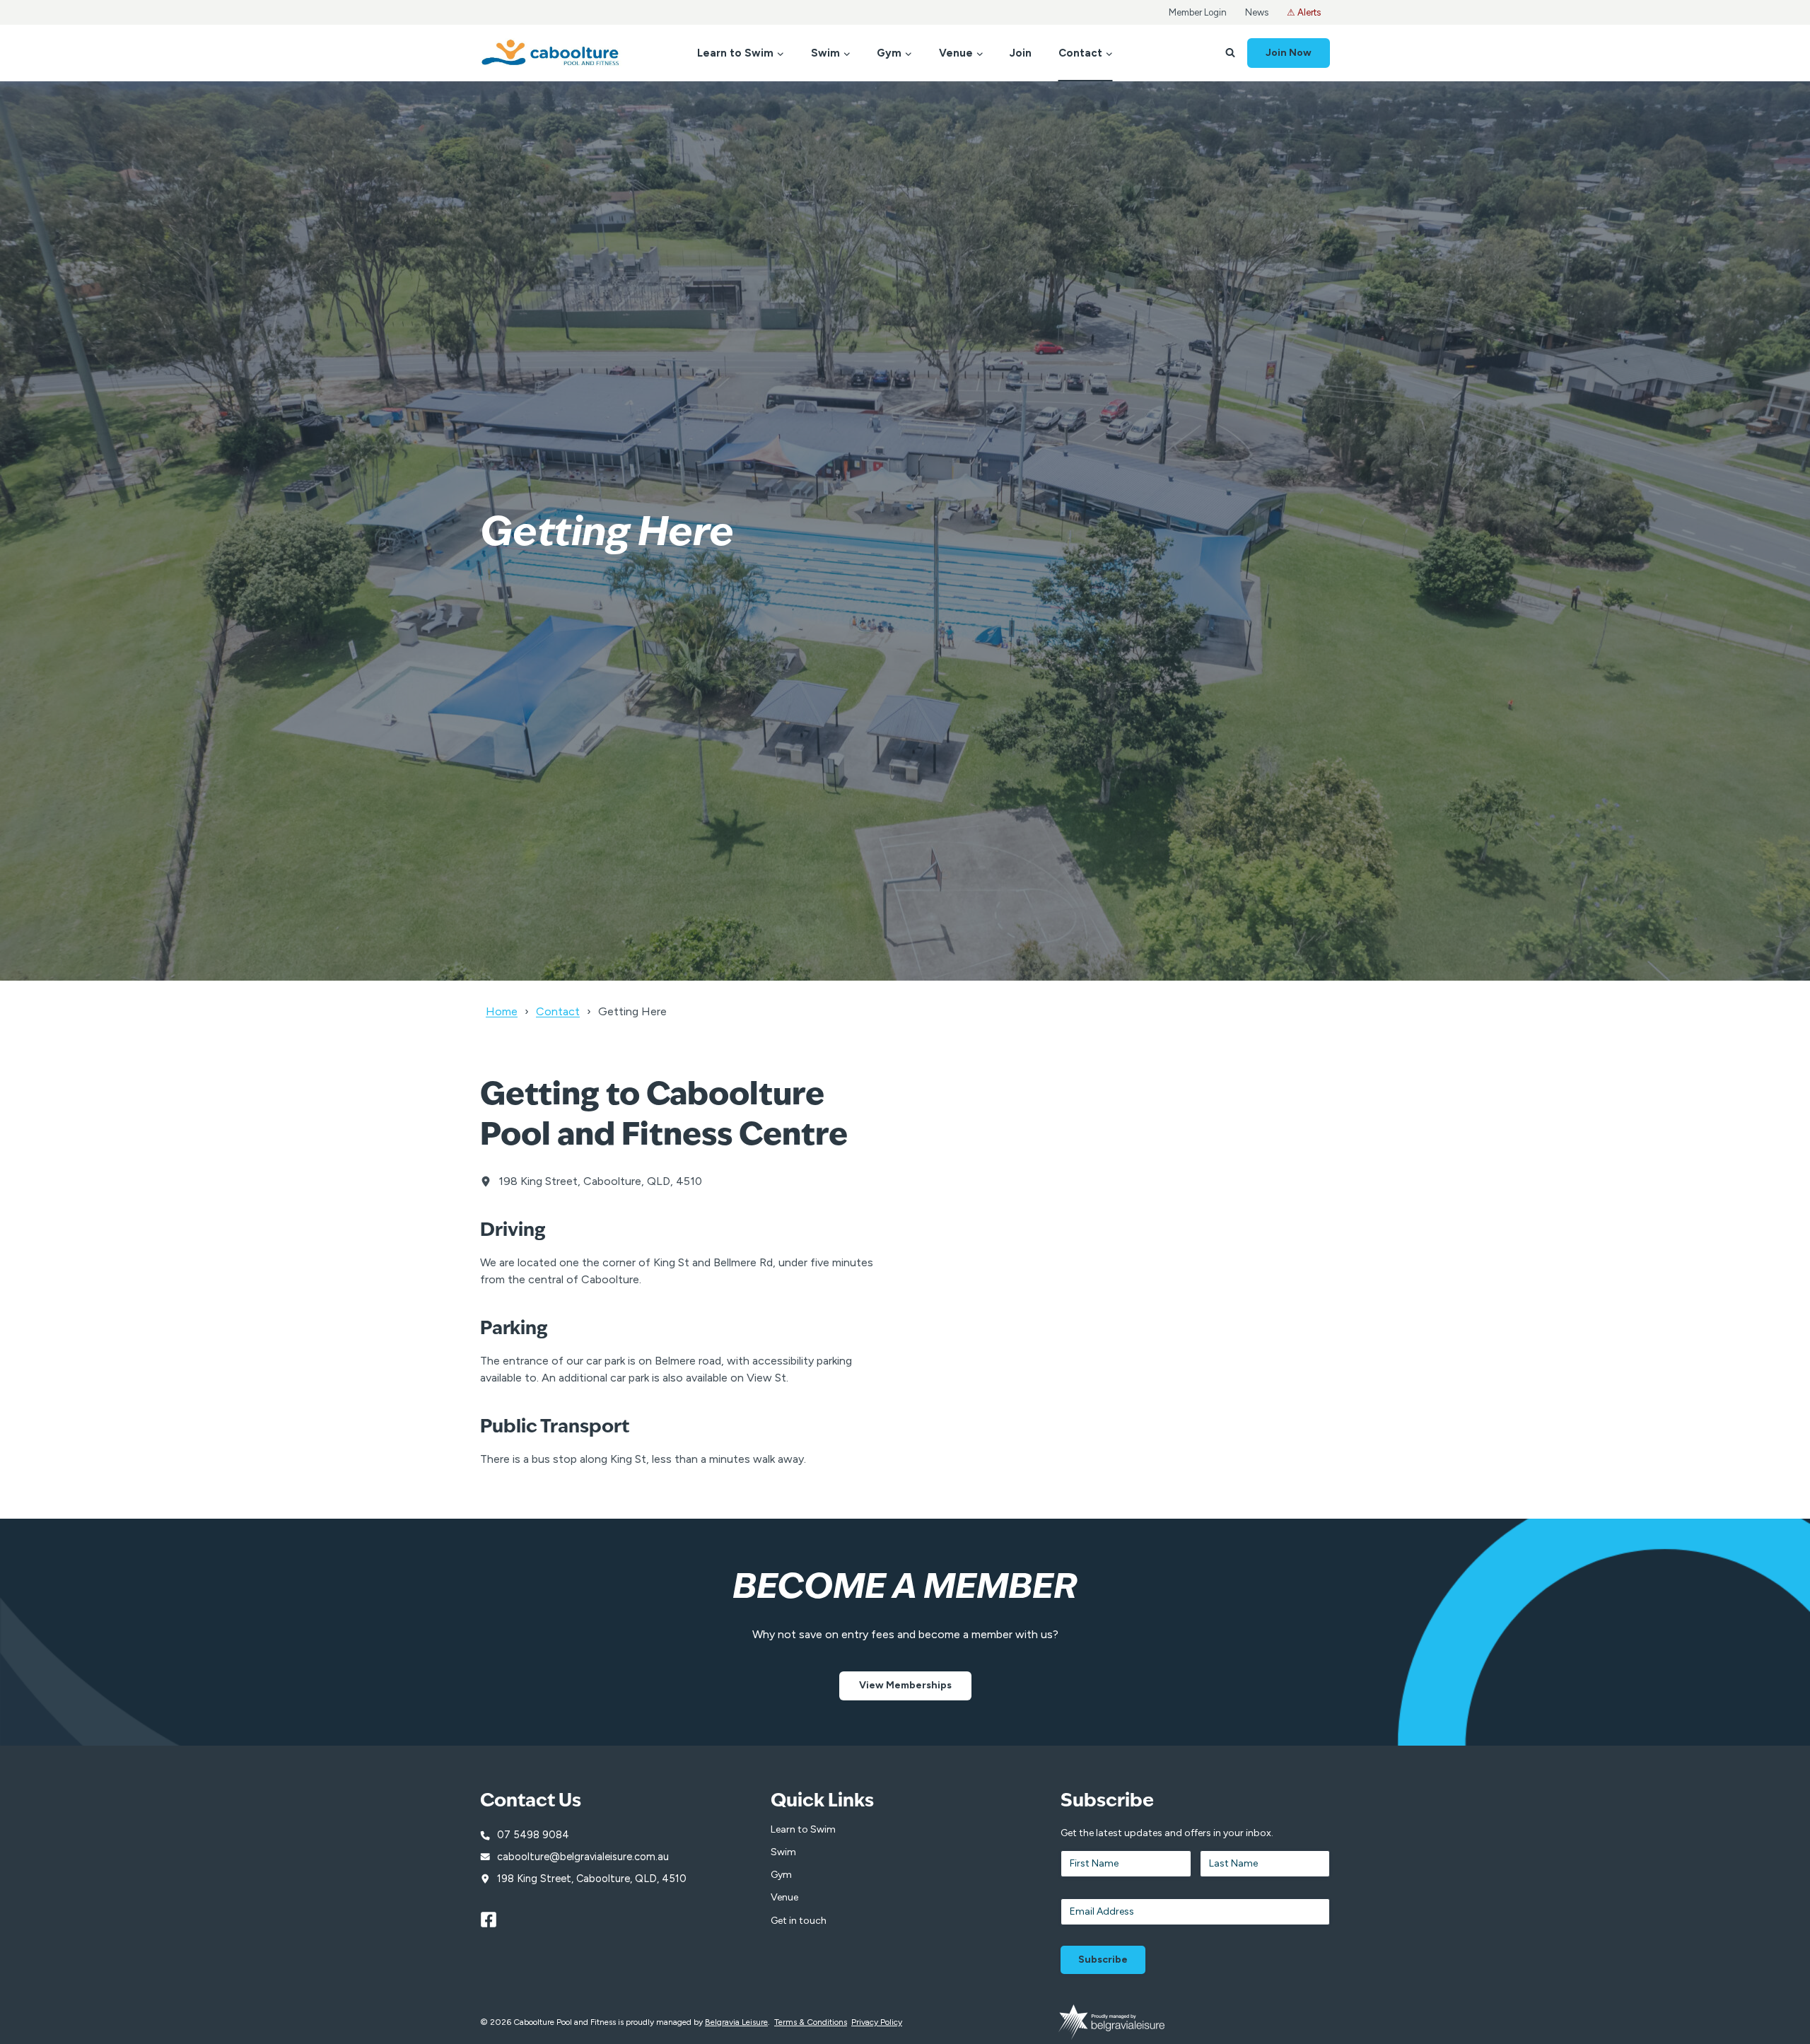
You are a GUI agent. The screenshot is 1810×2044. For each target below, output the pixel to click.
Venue (784, 1897)
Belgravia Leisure (736, 2022)
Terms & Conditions (811, 2022)
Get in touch (799, 1921)
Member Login (1198, 12)
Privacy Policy (877, 2022)
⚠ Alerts (1304, 12)
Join (1021, 53)
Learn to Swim (803, 1829)
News (1257, 12)
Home (502, 1011)
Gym (781, 1875)
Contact (558, 1011)
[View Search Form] (1230, 53)
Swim (783, 1852)
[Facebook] (495, 1920)
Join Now (1289, 53)
